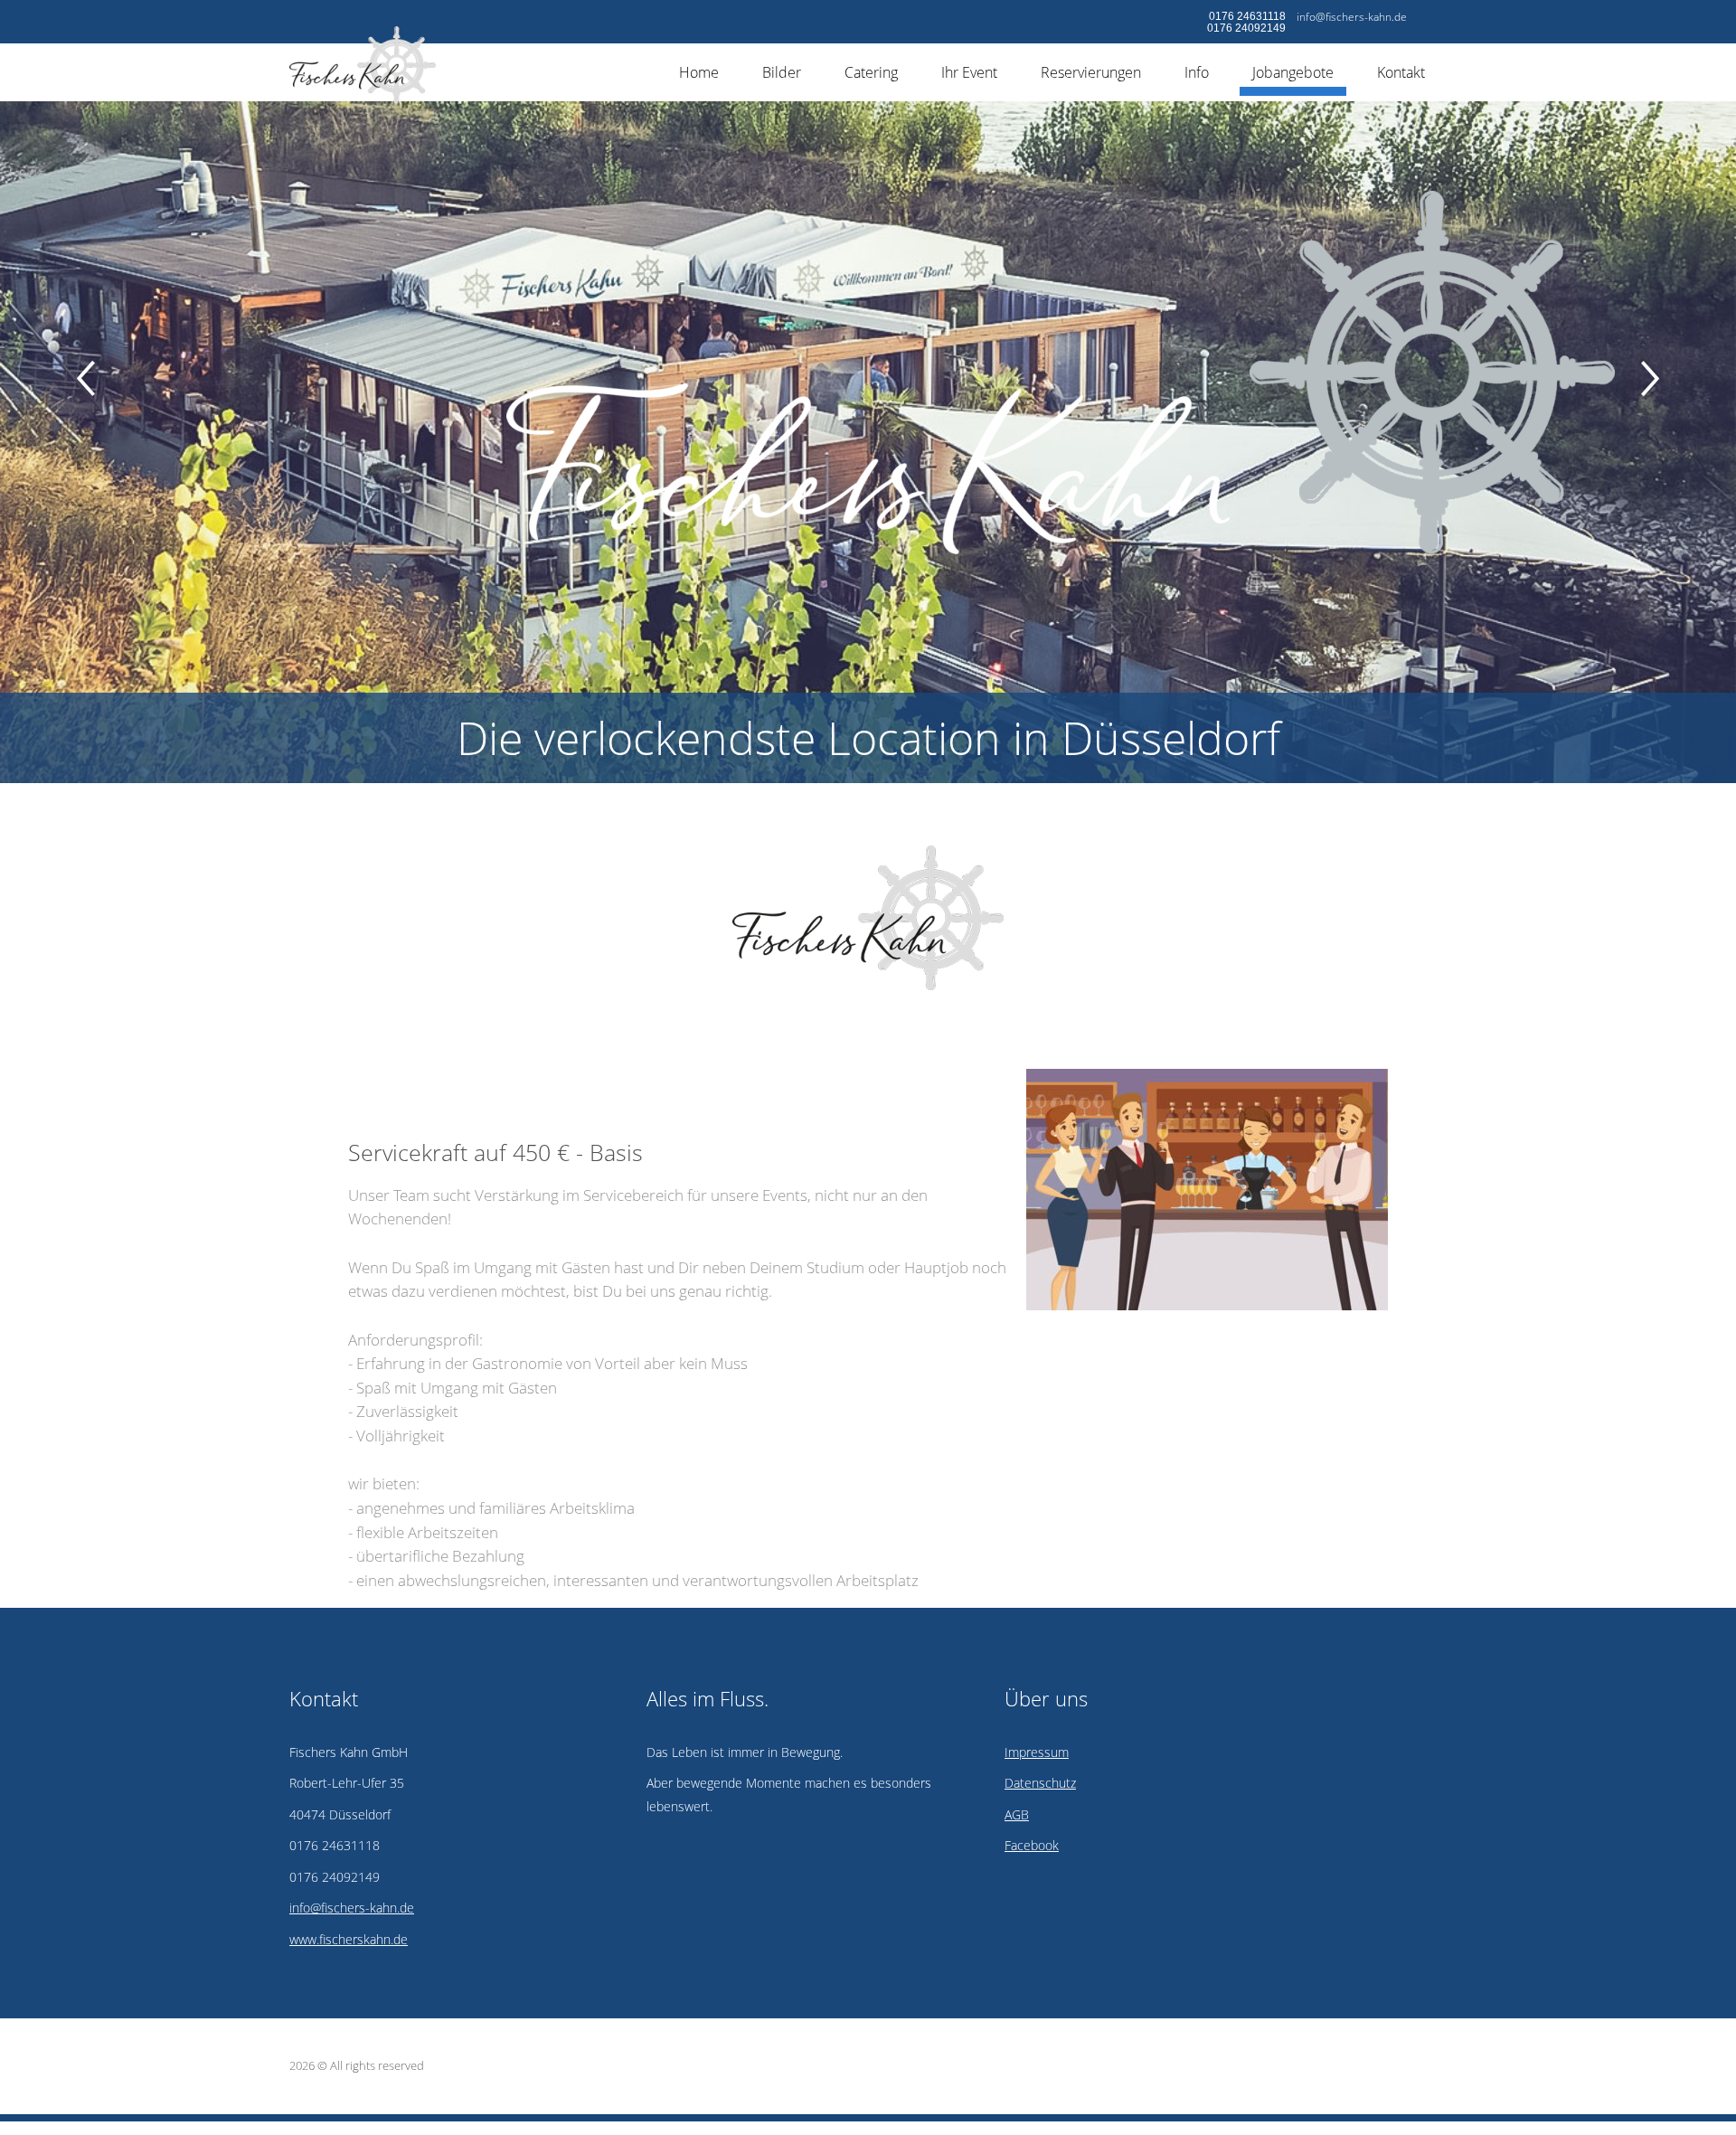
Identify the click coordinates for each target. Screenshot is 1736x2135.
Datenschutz (1040, 1783)
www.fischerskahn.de (349, 1939)
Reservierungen (1091, 72)
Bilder (782, 72)
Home (699, 72)
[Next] (1650, 378)
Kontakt (1401, 72)
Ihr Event (969, 72)
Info (1197, 72)
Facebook (1032, 1845)
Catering (871, 72)
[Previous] (86, 378)
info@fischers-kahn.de (1352, 17)
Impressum (1037, 1752)
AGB (1017, 1814)
